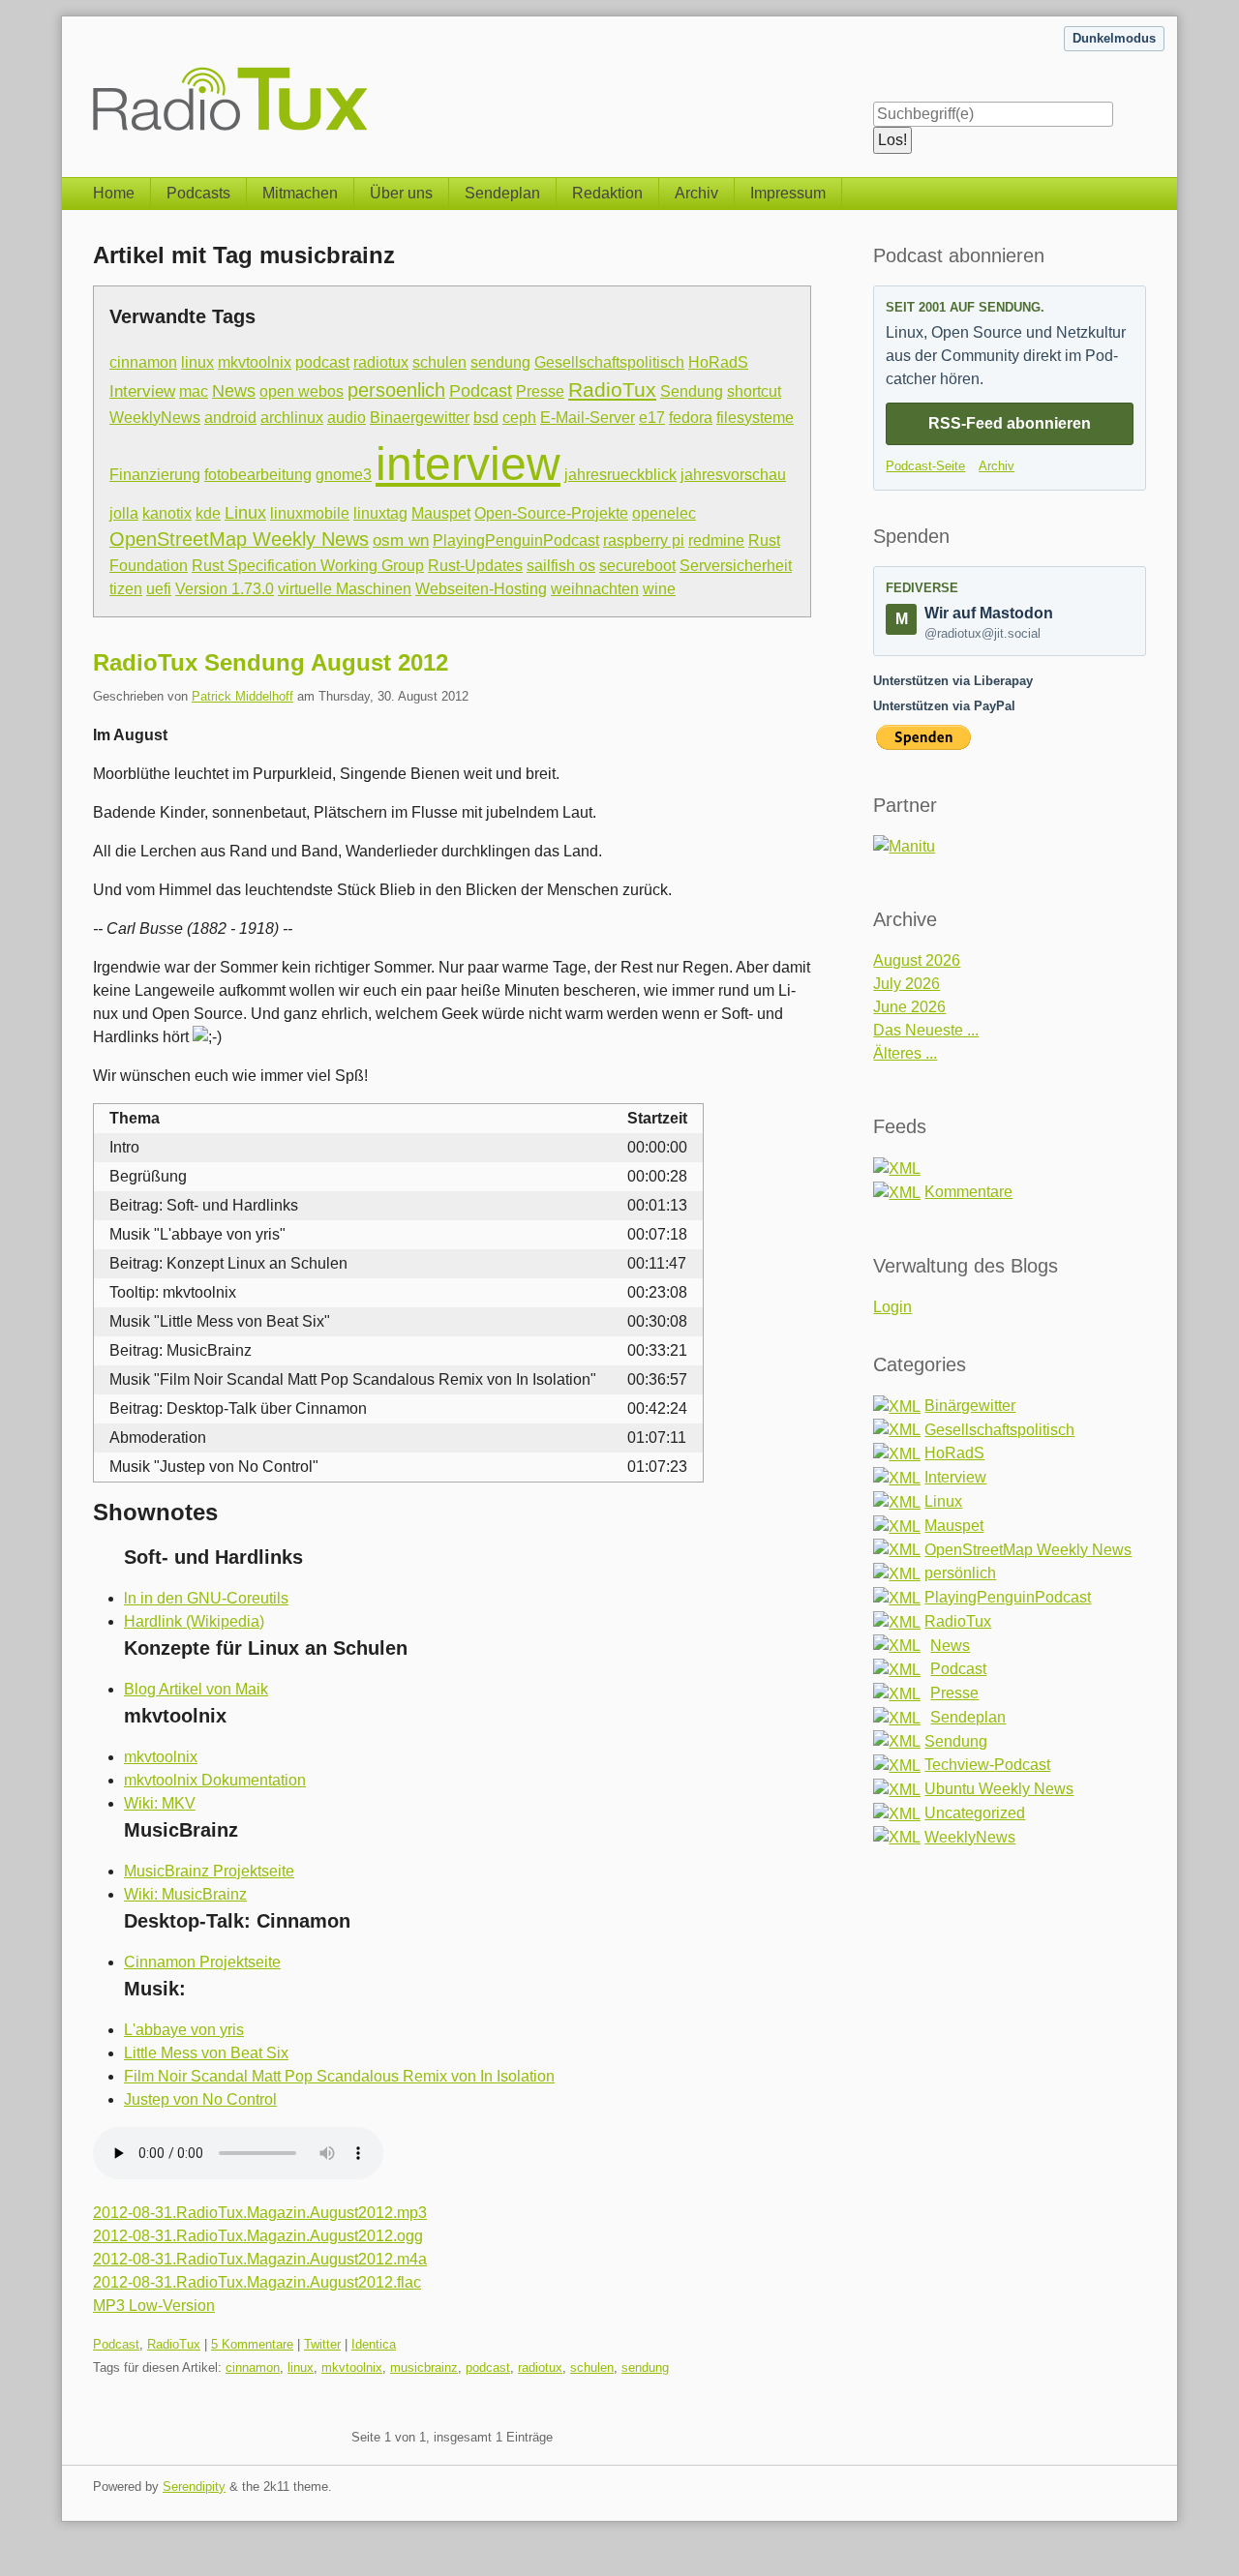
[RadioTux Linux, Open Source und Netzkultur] (93, 75)
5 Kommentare (252, 2344)
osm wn (401, 540)
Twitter (322, 2344)
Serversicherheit (736, 566)
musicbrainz (424, 2367)
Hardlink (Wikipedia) (194, 1621)
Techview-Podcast (987, 1765)
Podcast (481, 390)
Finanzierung (155, 475)
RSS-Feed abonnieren (1010, 423)
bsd (486, 418)
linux (197, 362)
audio (347, 418)
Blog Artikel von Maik (196, 1689)
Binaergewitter (420, 417)
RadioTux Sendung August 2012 (271, 662)
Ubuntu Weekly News (999, 1789)
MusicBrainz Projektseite (209, 1871)
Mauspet (441, 513)
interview (468, 464)
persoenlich (396, 390)
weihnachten (595, 589)
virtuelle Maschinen (345, 589)
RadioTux (612, 389)
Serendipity (194, 2486)
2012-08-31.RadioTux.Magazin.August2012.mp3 (260, 2213)
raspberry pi (644, 540)
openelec (664, 513)
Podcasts (198, 193)
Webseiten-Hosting (481, 589)
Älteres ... (905, 1053)
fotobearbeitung (258, 475)
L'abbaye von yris (184, 2030)
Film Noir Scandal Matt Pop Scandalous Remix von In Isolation (339, 2076)
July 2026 (907, 984)
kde (208, 513)
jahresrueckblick (620, 474)
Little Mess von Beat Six (206, 2053)
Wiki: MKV (160, 1803)
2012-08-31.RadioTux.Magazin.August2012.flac (257, 2282)
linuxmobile (310, 513)
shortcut (754, 391)
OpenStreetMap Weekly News (239, 539)
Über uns (401, 193)
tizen (126, 589)
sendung (500, 362)
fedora (691, 418)
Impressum (788, 193)
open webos (302, 391)
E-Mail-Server (588, 418)
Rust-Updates (475, 566)
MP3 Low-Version (154, 2306)
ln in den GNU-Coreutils (206, 1598)
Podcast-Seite (925, 466)
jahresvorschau (733, 475)
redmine (716, 540)
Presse (540, 391)
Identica (374, 2344)
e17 (652, 418)
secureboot (637, 566)
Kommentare (968, 1192)
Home (114, 193)
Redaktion (607, 193)
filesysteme (755, 418)
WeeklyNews (155, 417)
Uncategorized (975, 1813)
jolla (124, 513)
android (230, 418)
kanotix (167, 513)
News (234, 391)
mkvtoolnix (255, 362)
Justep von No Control (200, 2099)
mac (194, 391)
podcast (322, 362)
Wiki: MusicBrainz (185, 1894)
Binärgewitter (970, 1406)
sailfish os (561, 566)
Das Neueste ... (926, 1030)
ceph (519, 418)
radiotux (381, 362)
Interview (142, 391)
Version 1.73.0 (225, 589)
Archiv (696, 193)
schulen (439, 362)
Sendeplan (502, 193)
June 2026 (909, 1007)
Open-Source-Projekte (551, 513)
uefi (159, 589)
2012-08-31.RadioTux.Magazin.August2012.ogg (258, 2236)
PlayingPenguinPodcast (516, 540)
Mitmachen (300, 193)
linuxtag (380, 513)
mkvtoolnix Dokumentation (215, 1780)
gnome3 (344, 475)
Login (892, 1307)
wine (659, 589)
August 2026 (917, 960)
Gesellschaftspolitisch (609, 362)
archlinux (292, 418)
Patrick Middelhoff (242, 696)
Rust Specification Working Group (308, 566)
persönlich (960, 1573)
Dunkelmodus (1114, 38)
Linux (245, 512)
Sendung (692, 391)
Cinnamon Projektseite (202, 1962)
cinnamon (143, 362)
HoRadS (718, 362)
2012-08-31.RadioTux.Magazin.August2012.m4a (260, 2259)
